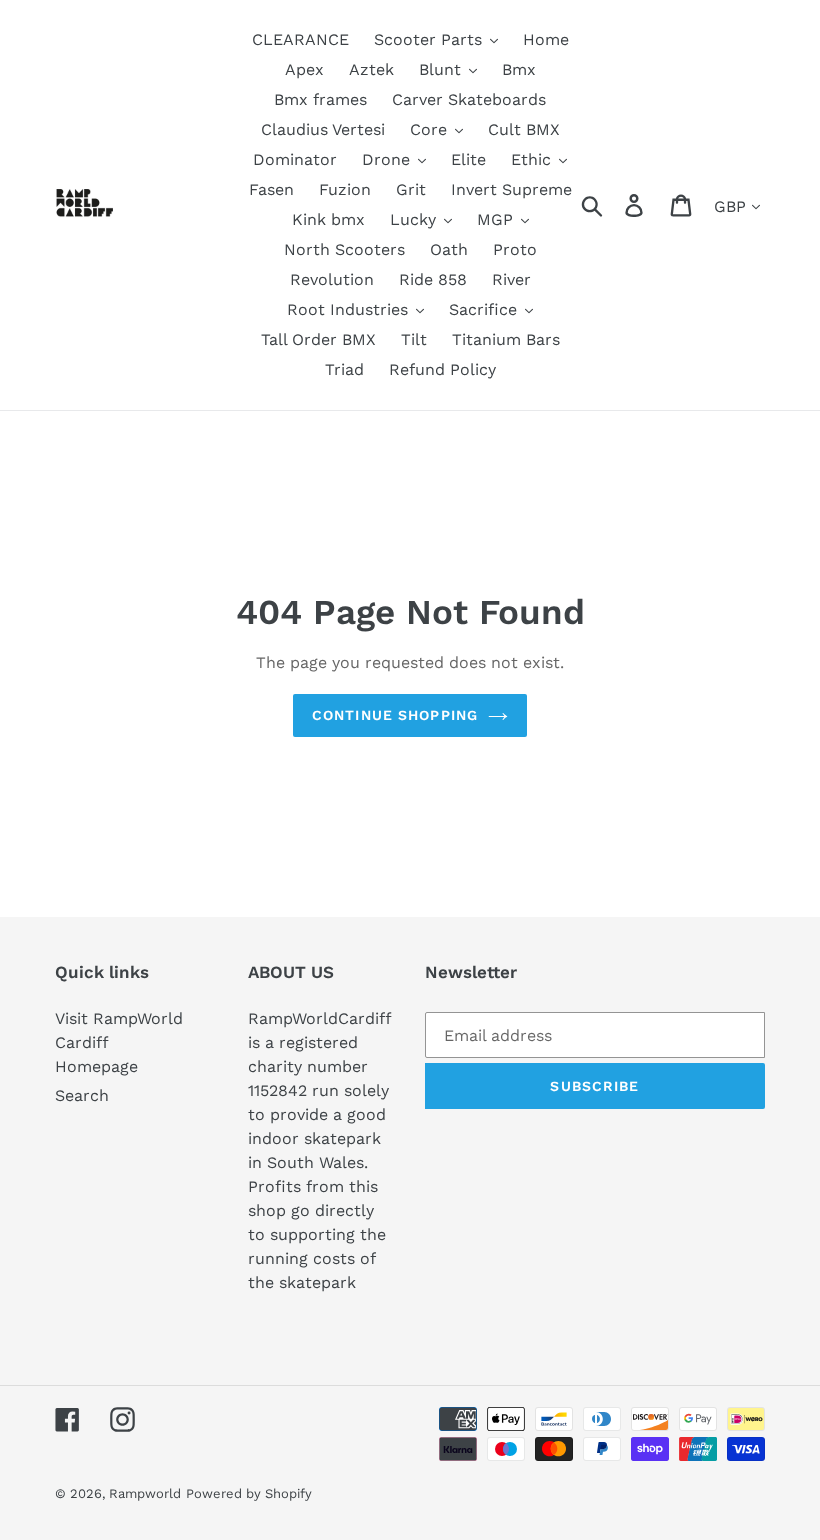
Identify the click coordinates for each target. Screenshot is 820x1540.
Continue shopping (395, 715)
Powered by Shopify (249, 1493)
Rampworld (145, 1493)
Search (82, 1095)
